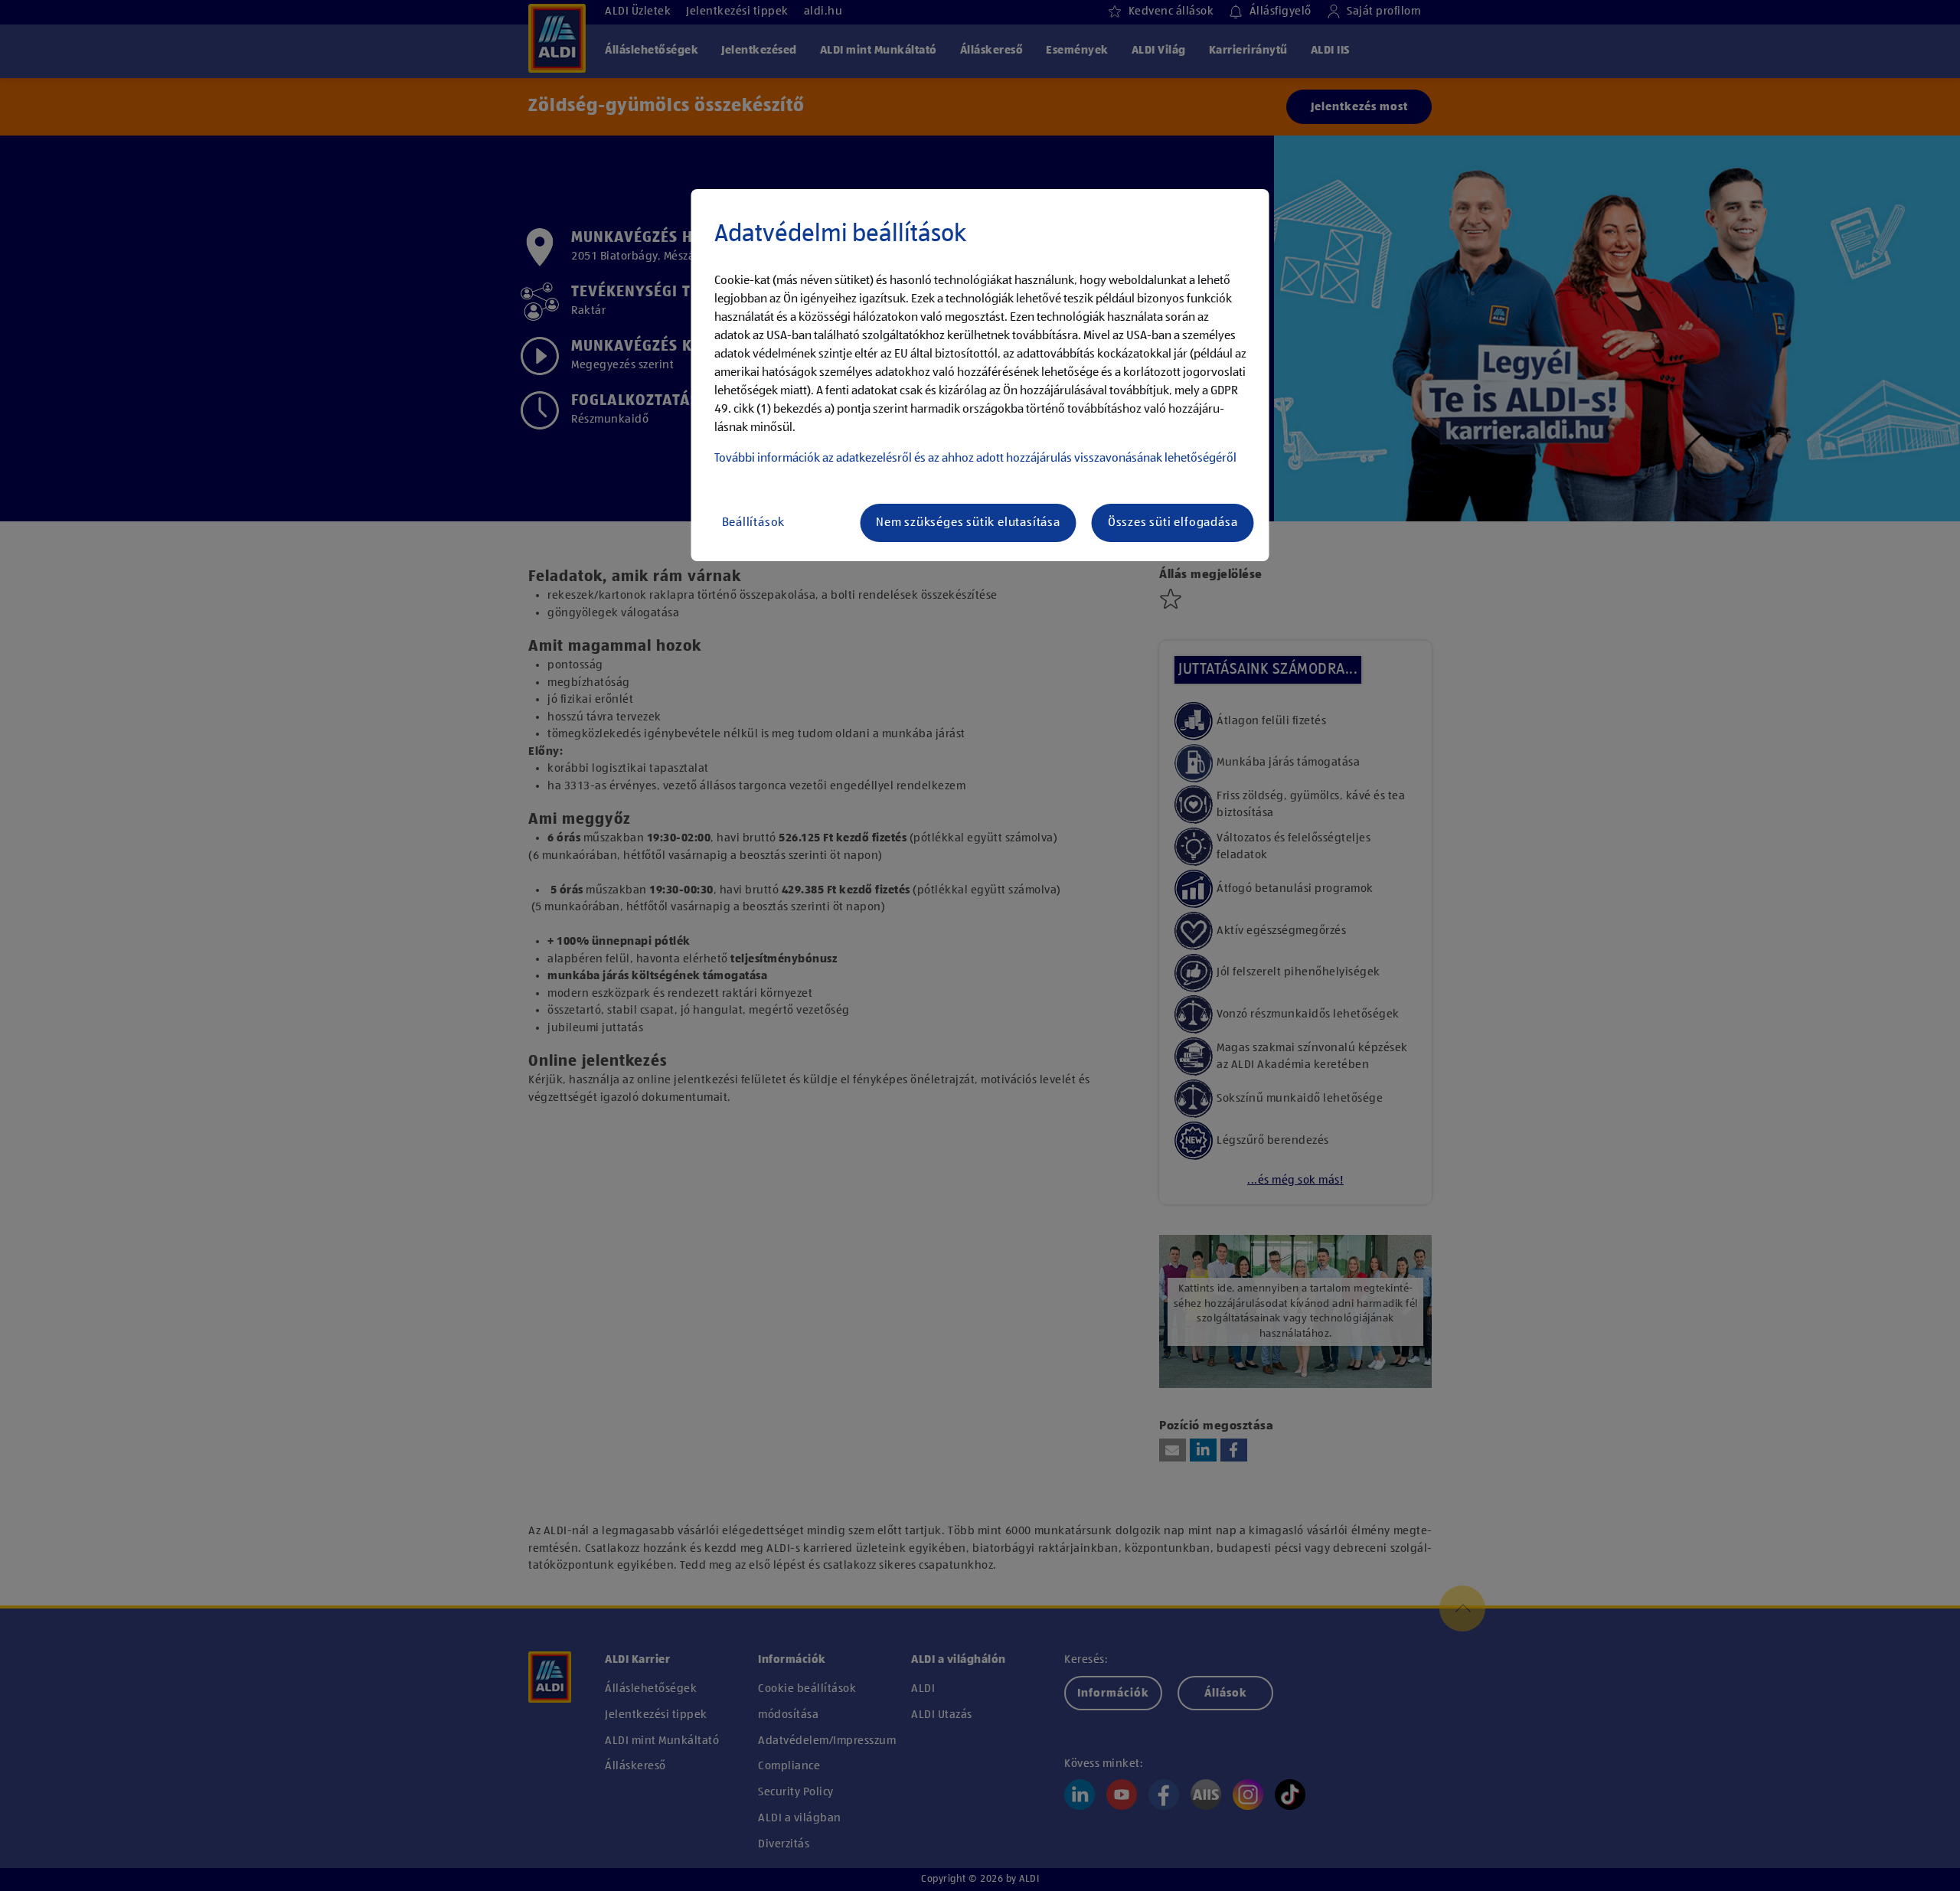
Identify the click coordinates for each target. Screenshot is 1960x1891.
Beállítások (754, 523)
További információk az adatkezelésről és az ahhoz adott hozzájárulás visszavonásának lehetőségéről (975, 459)
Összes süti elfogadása (1173, 523)
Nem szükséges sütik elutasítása (968, 523)
